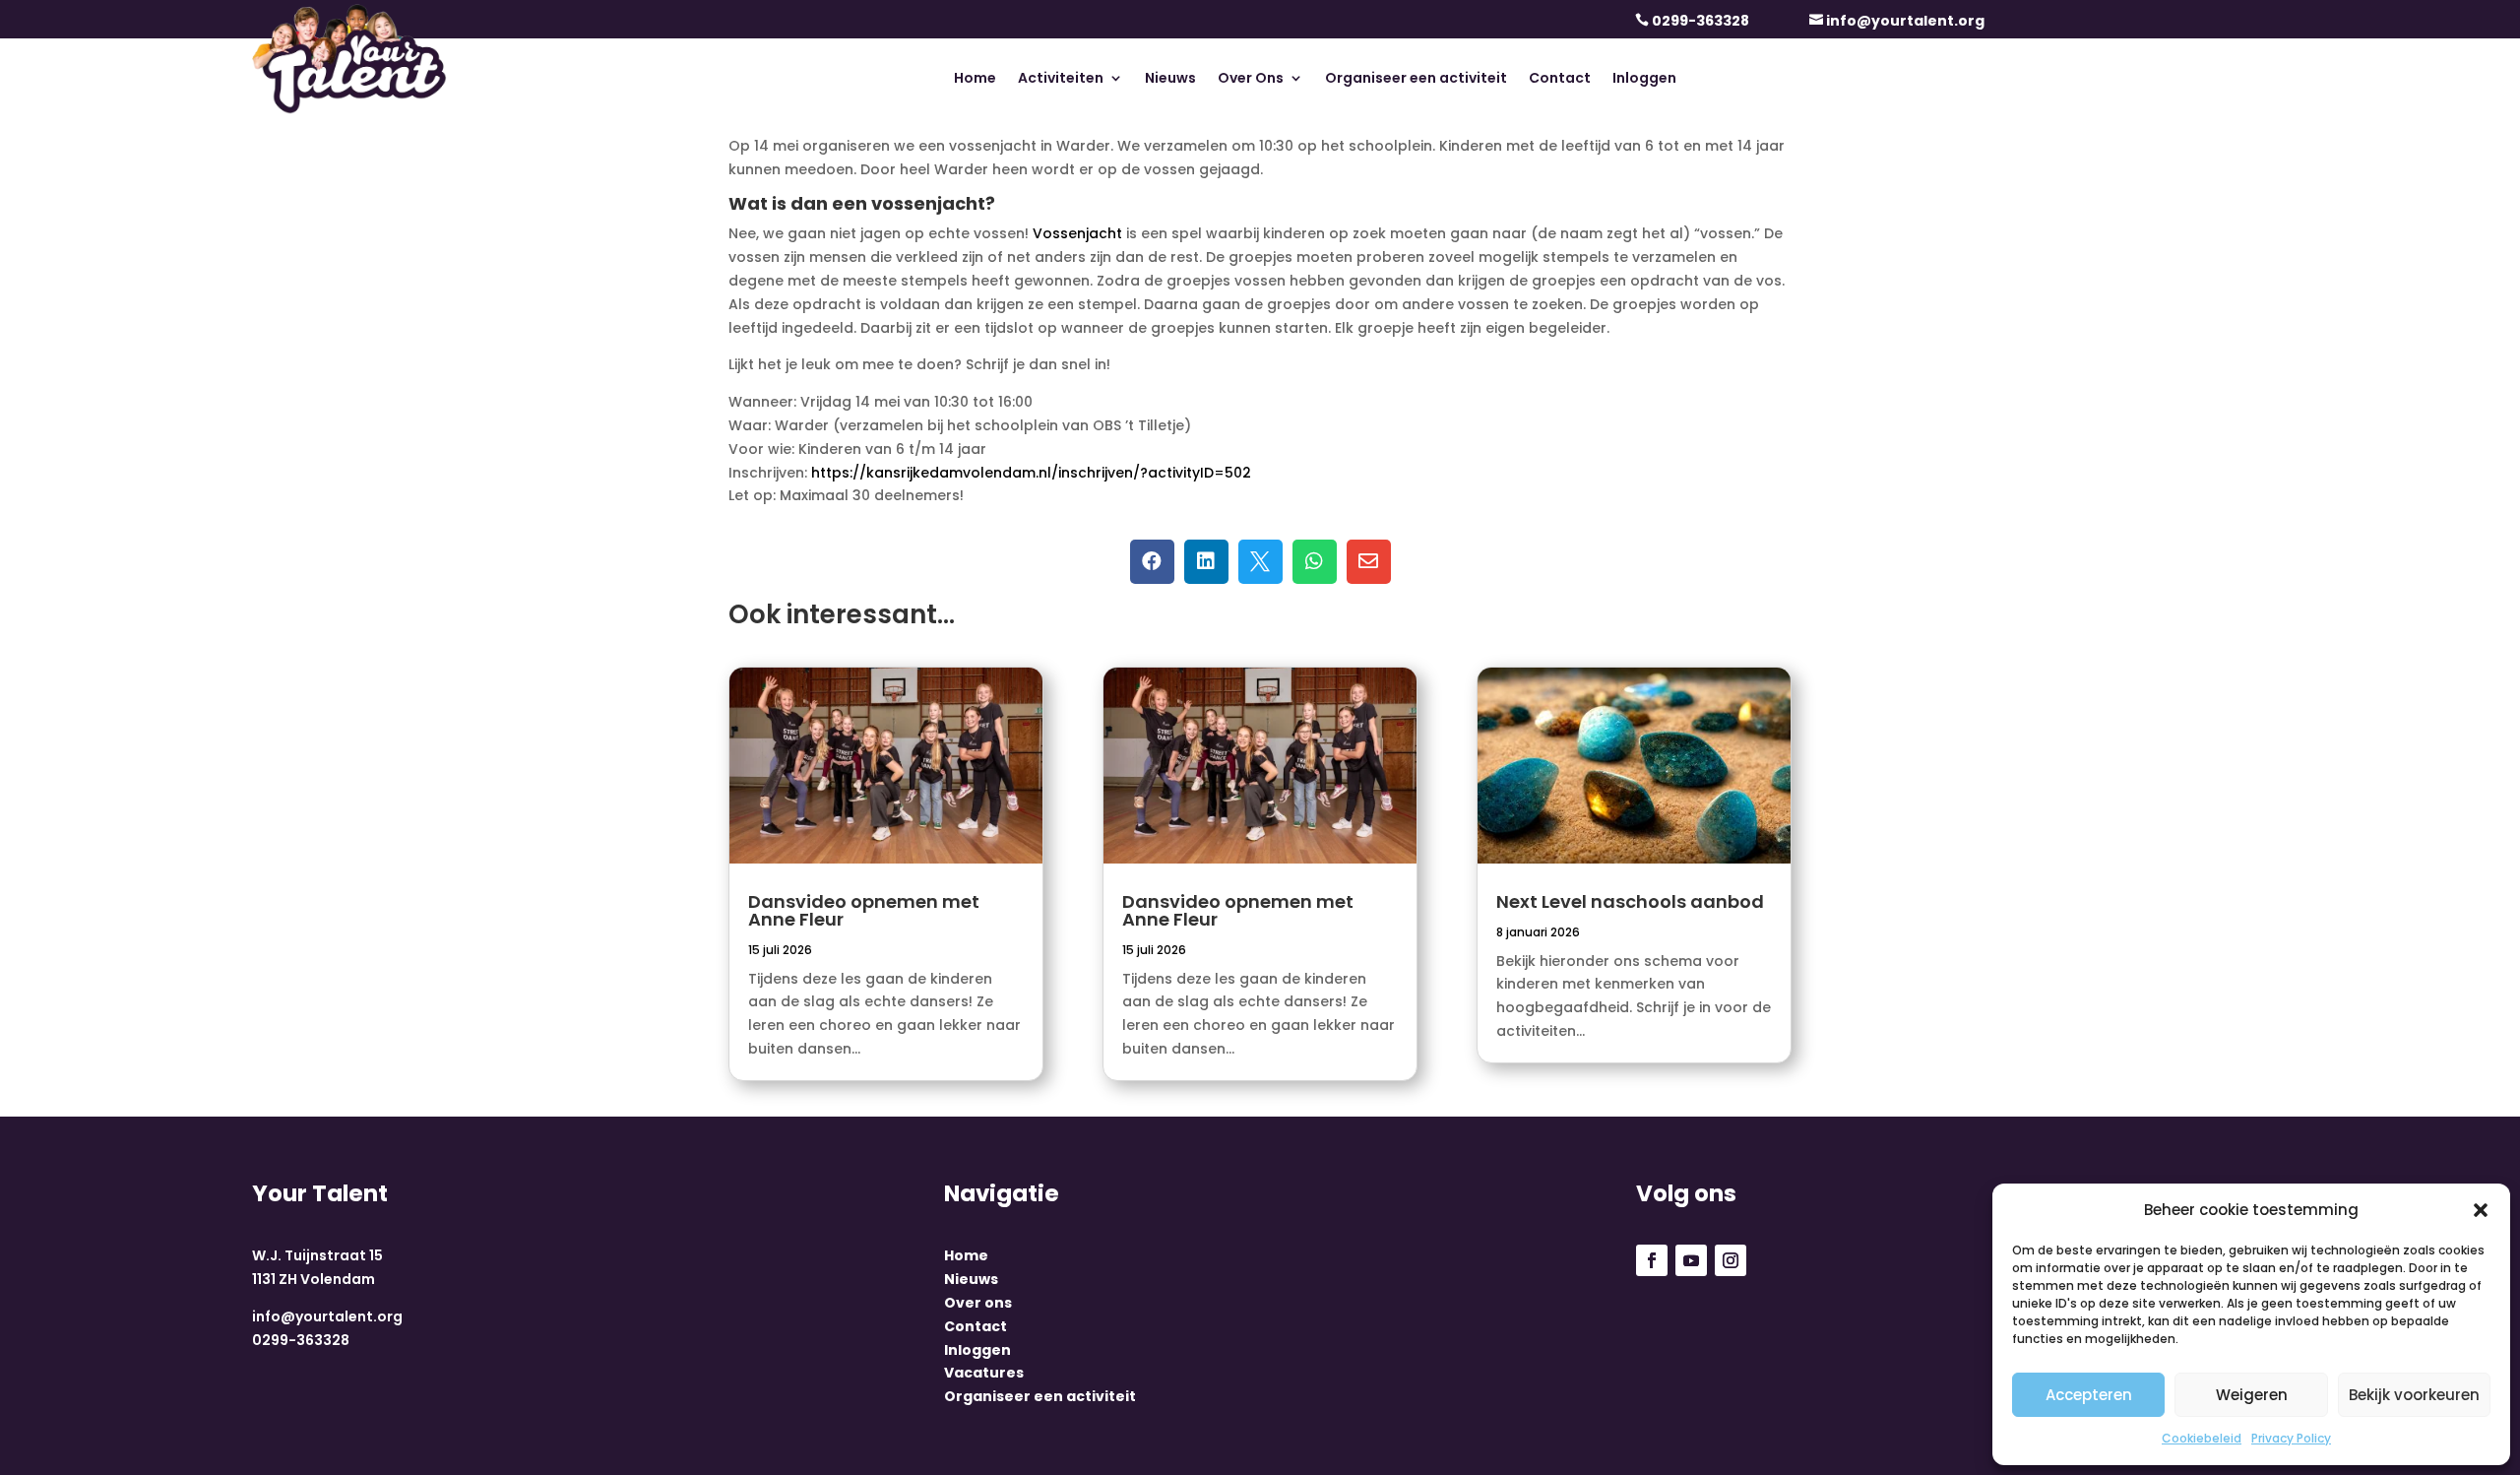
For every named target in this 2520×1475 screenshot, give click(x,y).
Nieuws (1170, 79)
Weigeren (2252, 1395)
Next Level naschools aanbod (1630, 901)
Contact (1560, 79)
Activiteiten (1061, 79)
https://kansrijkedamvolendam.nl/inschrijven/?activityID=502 (1031, 473)
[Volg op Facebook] (1652, 1260)
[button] (2481, 1210)
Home (975, 79)
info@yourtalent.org (1905, 21)
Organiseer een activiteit (1416, 79)
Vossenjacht (1077, 233)
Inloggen (1644, 79)
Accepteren (2089, 1395)
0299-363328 (1701, 21)
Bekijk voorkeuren (2414, 1395)
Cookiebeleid (2202, 1438)
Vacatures (984, 1373)
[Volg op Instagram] (1731, 1260)
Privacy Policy (2291, 1438)
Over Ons (1251, 79)
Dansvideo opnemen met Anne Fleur (864, 910)
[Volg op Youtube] (1691, 1260)
